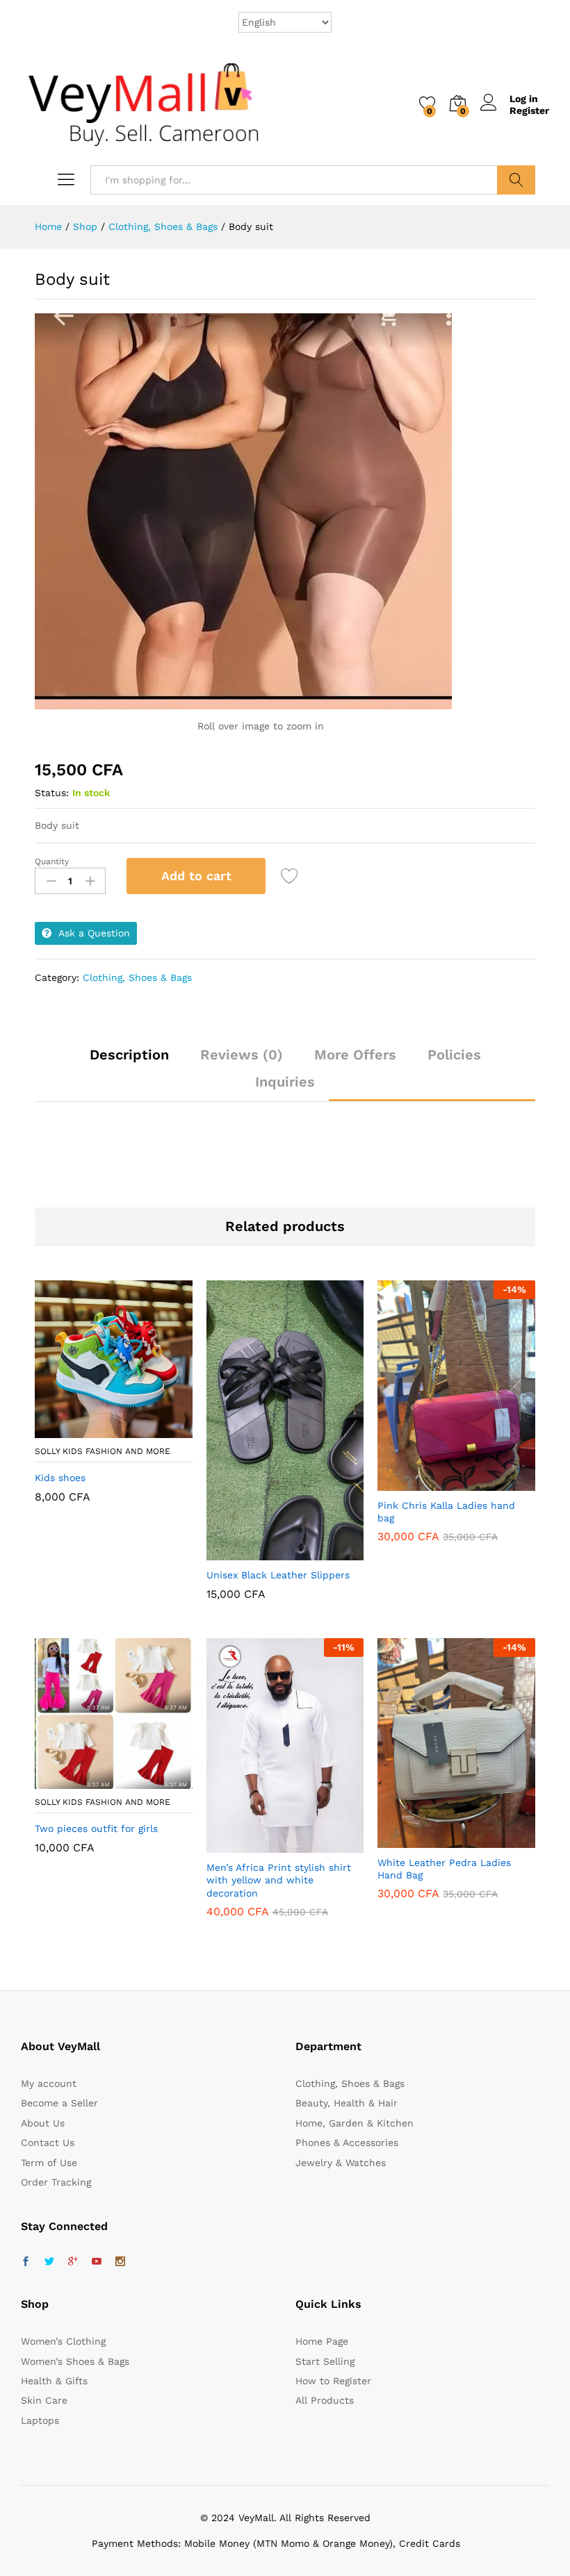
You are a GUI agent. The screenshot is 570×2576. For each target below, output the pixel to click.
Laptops (40, 2420)
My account (49, 2083)
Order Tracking (56, 2182)
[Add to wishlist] (291, 876)
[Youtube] (97, 2262)
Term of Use (49, 2163)
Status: (52, 793)
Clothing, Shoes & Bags (137, 977)
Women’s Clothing (63, 2341)
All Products (325, 2400)
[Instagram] (120, 2262)
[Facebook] (26, 2262)
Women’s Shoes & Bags (75, 2361)
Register (529, 110)
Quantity (52, 861)
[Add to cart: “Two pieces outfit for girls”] (79, 1781)
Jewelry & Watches (341, 2163)
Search (516, 180)
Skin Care (44, 2400)
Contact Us (48, 2142)
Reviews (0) (242, 1055)
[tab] (129, 1061)
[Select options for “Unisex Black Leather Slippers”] (251, 1552)
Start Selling (325, 2361)
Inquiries (285, 1082)
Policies (454, 1055)
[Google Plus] (73, 2262)
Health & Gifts (54, 2381)
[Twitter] (49, 2262)
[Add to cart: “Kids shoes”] (79, 1430)
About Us (43, 2123)
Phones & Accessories (347, 2142)
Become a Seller (59, 2103)
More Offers (355, 1055)
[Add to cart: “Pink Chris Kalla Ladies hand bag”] (423, 1483)
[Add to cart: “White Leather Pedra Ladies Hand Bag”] (423, 1840)
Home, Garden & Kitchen (355, 2123)
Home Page (322, 2341)
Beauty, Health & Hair (347, 2103)
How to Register (333, 2381)
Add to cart (196, 876)
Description (129, 1055)
